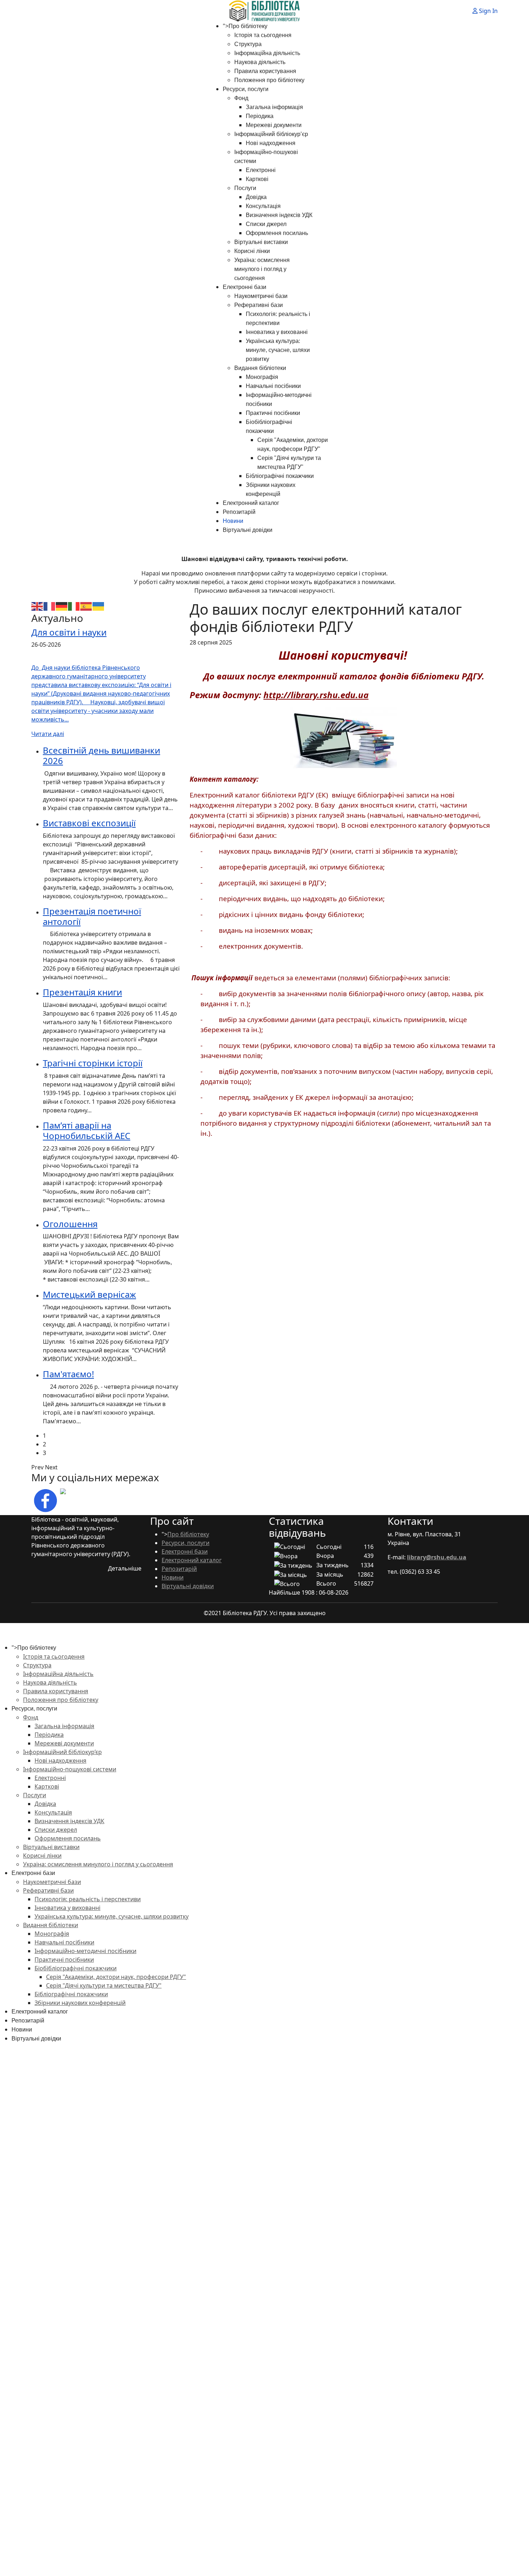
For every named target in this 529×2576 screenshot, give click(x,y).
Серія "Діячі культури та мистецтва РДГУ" (104, 1985)
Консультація (263, 206)
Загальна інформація (274, 107)
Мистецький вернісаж (89, 1294)
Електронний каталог (251, 503)
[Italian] (74, 606)
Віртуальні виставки (261, 242)
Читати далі (48, 734)
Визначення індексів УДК (279, 215)
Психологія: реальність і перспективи (88, 1899)
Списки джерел (266, 224)
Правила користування (265, 71)
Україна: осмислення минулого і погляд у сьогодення (262, 269)
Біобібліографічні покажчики (76, 1968)
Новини (233, 521)
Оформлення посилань (277, 233)
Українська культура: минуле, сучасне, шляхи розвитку (278, 350)
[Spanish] (86, 606)
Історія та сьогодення (263, 35)
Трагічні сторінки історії (93, 1063)
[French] (50, 606)
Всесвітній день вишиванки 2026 (101, 755)
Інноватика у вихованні (277, 332)
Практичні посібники (273, 413)
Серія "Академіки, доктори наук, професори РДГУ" (116, 1977)
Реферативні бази (259, 305)
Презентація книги (82, 992)
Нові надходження (271, 143)
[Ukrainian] (99, 606)
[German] (62, 606)
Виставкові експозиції (89, 823)
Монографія (262, 377)
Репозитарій (239, 512)
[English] (37, 606)
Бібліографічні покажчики (280, 476)
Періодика (260, 116)
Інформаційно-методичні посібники (85, 1951)
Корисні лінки (252, 251)
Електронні (261, 170)
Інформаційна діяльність (267, 53)
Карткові (257, 179)
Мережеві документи (274, 125)
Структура (248, 44)
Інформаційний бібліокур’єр (271, 134)
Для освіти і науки (69, 632)
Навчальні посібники (273, 386)
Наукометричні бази (261, 296)
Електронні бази (245, 287)
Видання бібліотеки (260, 368)
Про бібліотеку (248, 26)
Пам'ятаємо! (68, 1374)
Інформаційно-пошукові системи (70, 1769)
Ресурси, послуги (246, 89)
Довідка (256, 197)
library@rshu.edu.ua (437, 1557)
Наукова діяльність (260, 62)
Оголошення (70, 1224)
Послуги (245, 188)
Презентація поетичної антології (92, 916)
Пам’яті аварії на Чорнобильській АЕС (87, 1130)
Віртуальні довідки (248, 530)
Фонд (241, 98)
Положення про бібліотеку (269, 80)
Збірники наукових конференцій (80, 2003)
